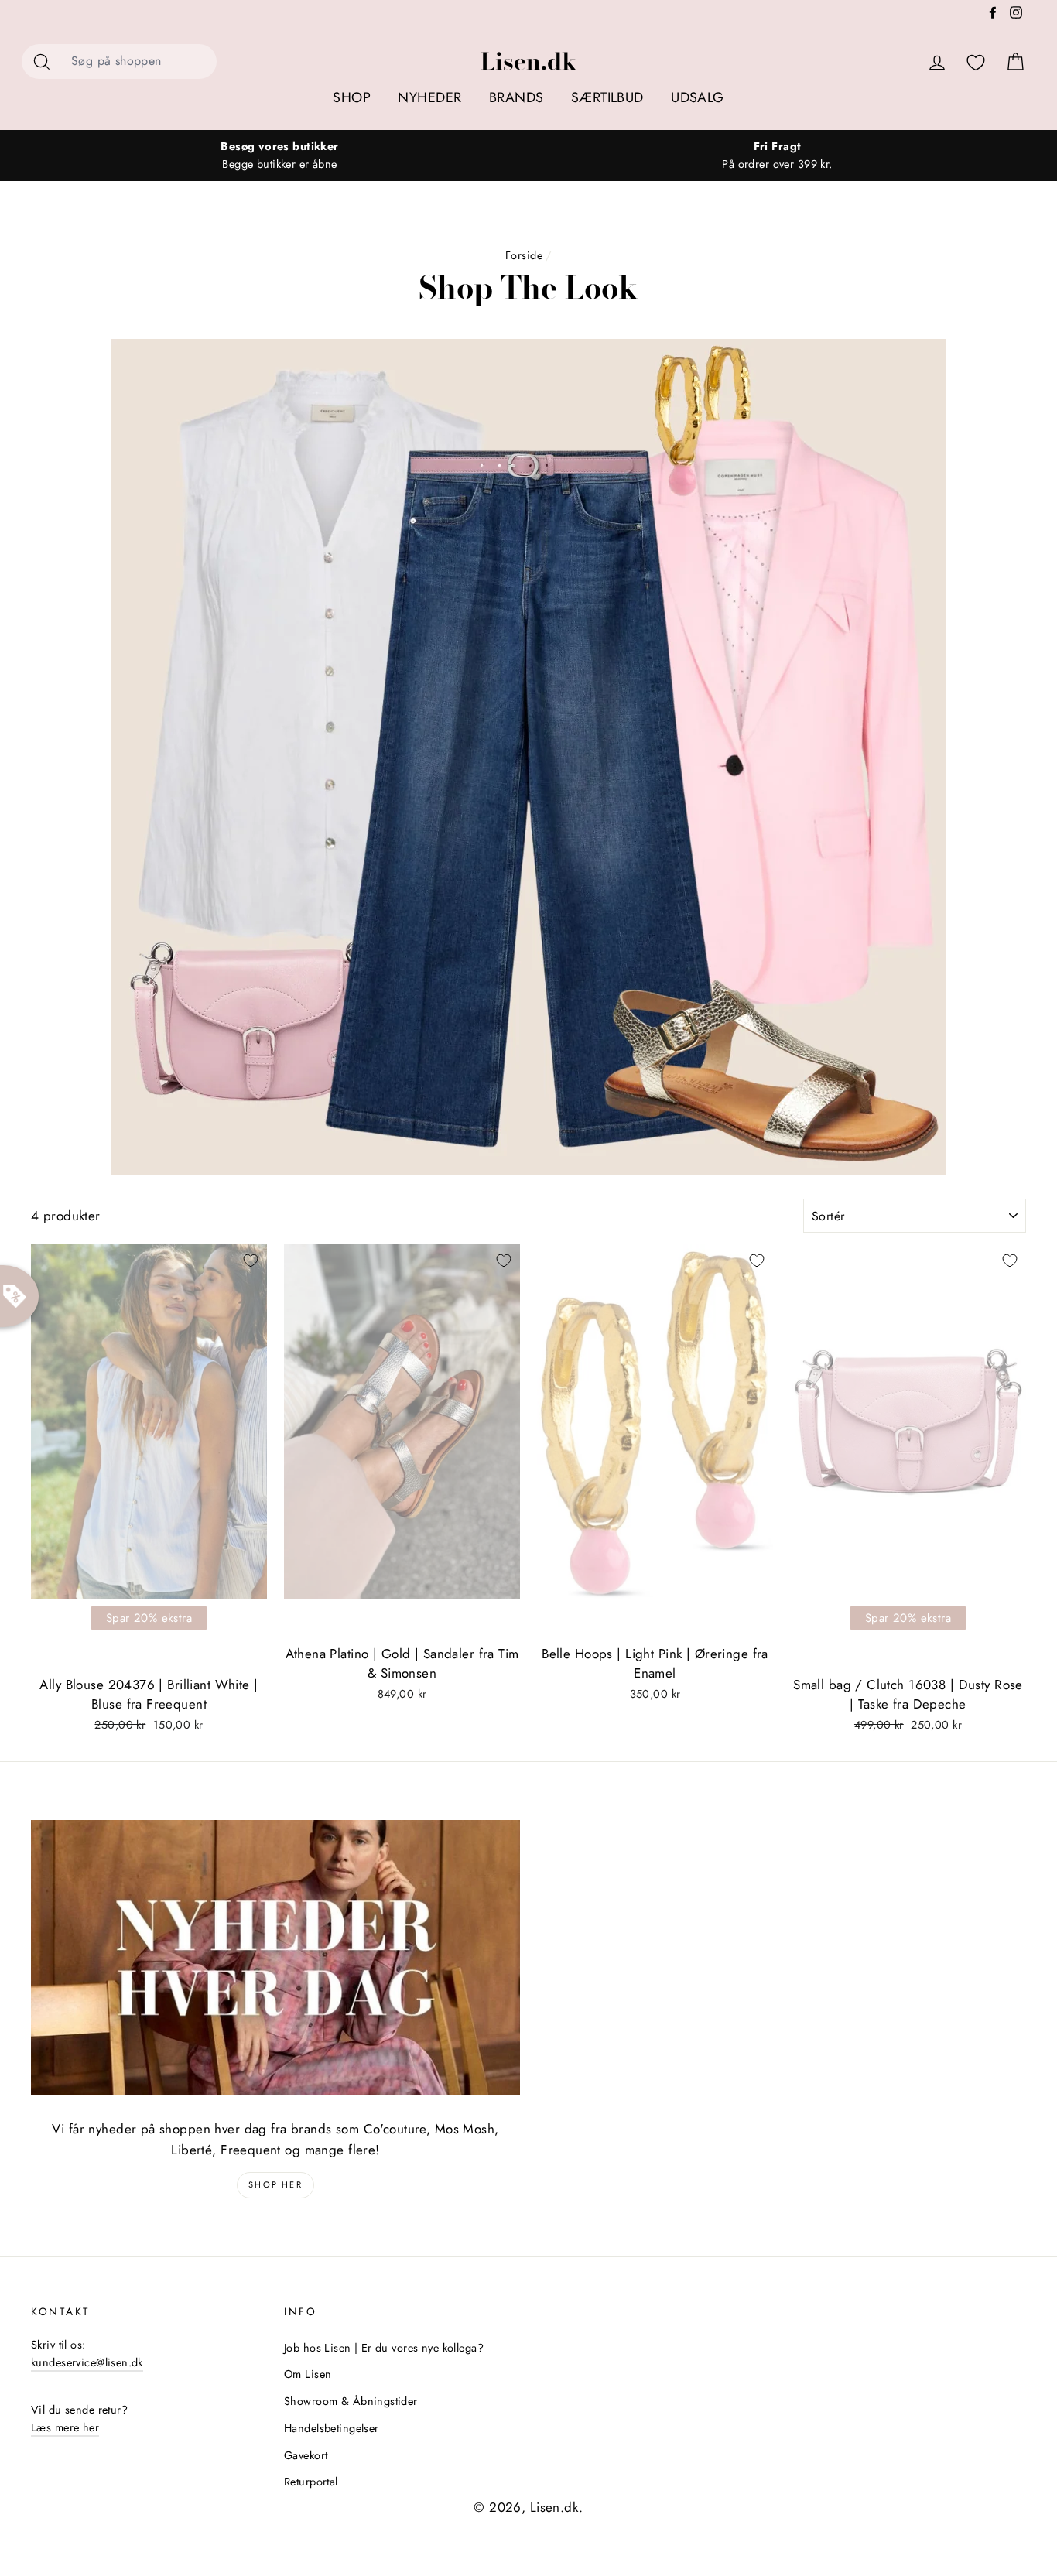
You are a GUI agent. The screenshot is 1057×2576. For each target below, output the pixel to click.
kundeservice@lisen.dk (87, 2362)
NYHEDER (429, 97)
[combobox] (139, 62)
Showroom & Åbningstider (351, 2401)
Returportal (311, 2482)
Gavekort (306, 2455)
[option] (280, 156)
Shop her (275, 2184)
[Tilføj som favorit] (251, 1261)
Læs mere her (65, 2427)
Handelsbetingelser (332, 2428)
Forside (524, 255)
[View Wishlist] (976, 63)
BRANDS (517, 97)
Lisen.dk (528, 61)
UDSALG (698, 97)
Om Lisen (308, 2374)
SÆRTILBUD (607, 97)
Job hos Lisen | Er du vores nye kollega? (384, 2348)
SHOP (352, 97)
